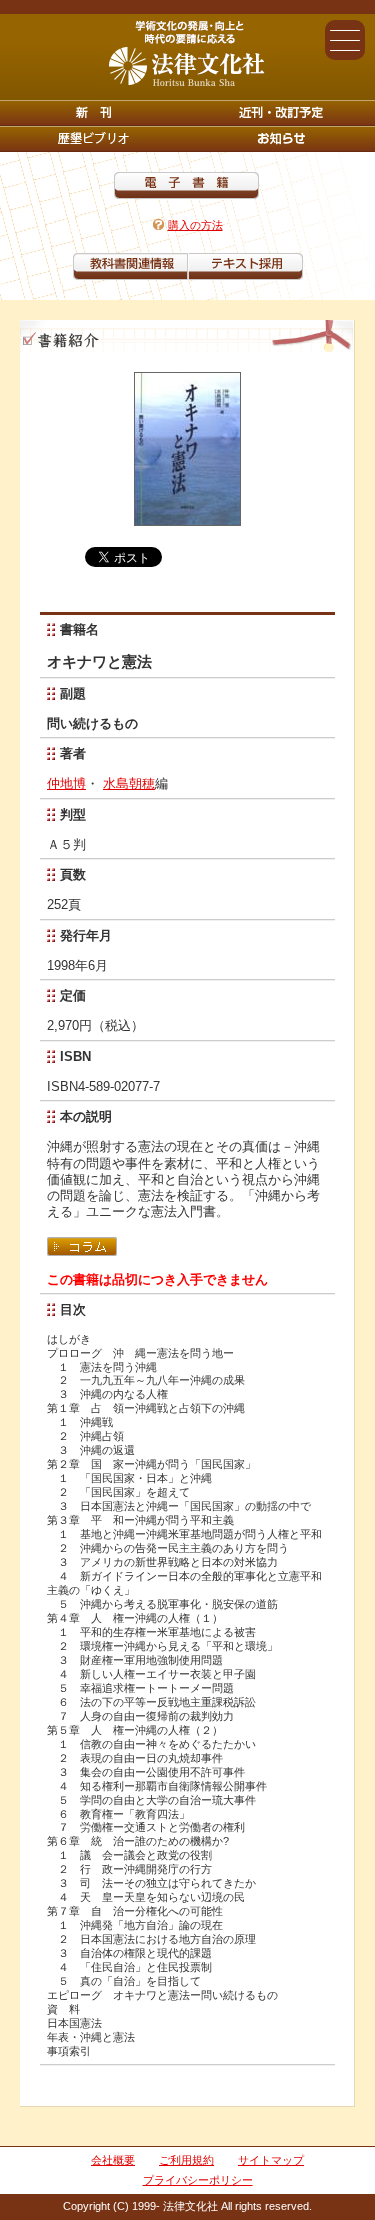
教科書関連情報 (130, 266)
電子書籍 (186, 185)
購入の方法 (195, 225)
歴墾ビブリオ (94, 139)
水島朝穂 (129, 783)
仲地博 (66, 783)
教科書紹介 (245, 266)
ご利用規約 (186, 2160)
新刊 (94, 113)
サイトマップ (271, 2160)
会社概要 (113, 2160)
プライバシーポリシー (198, 2180)
